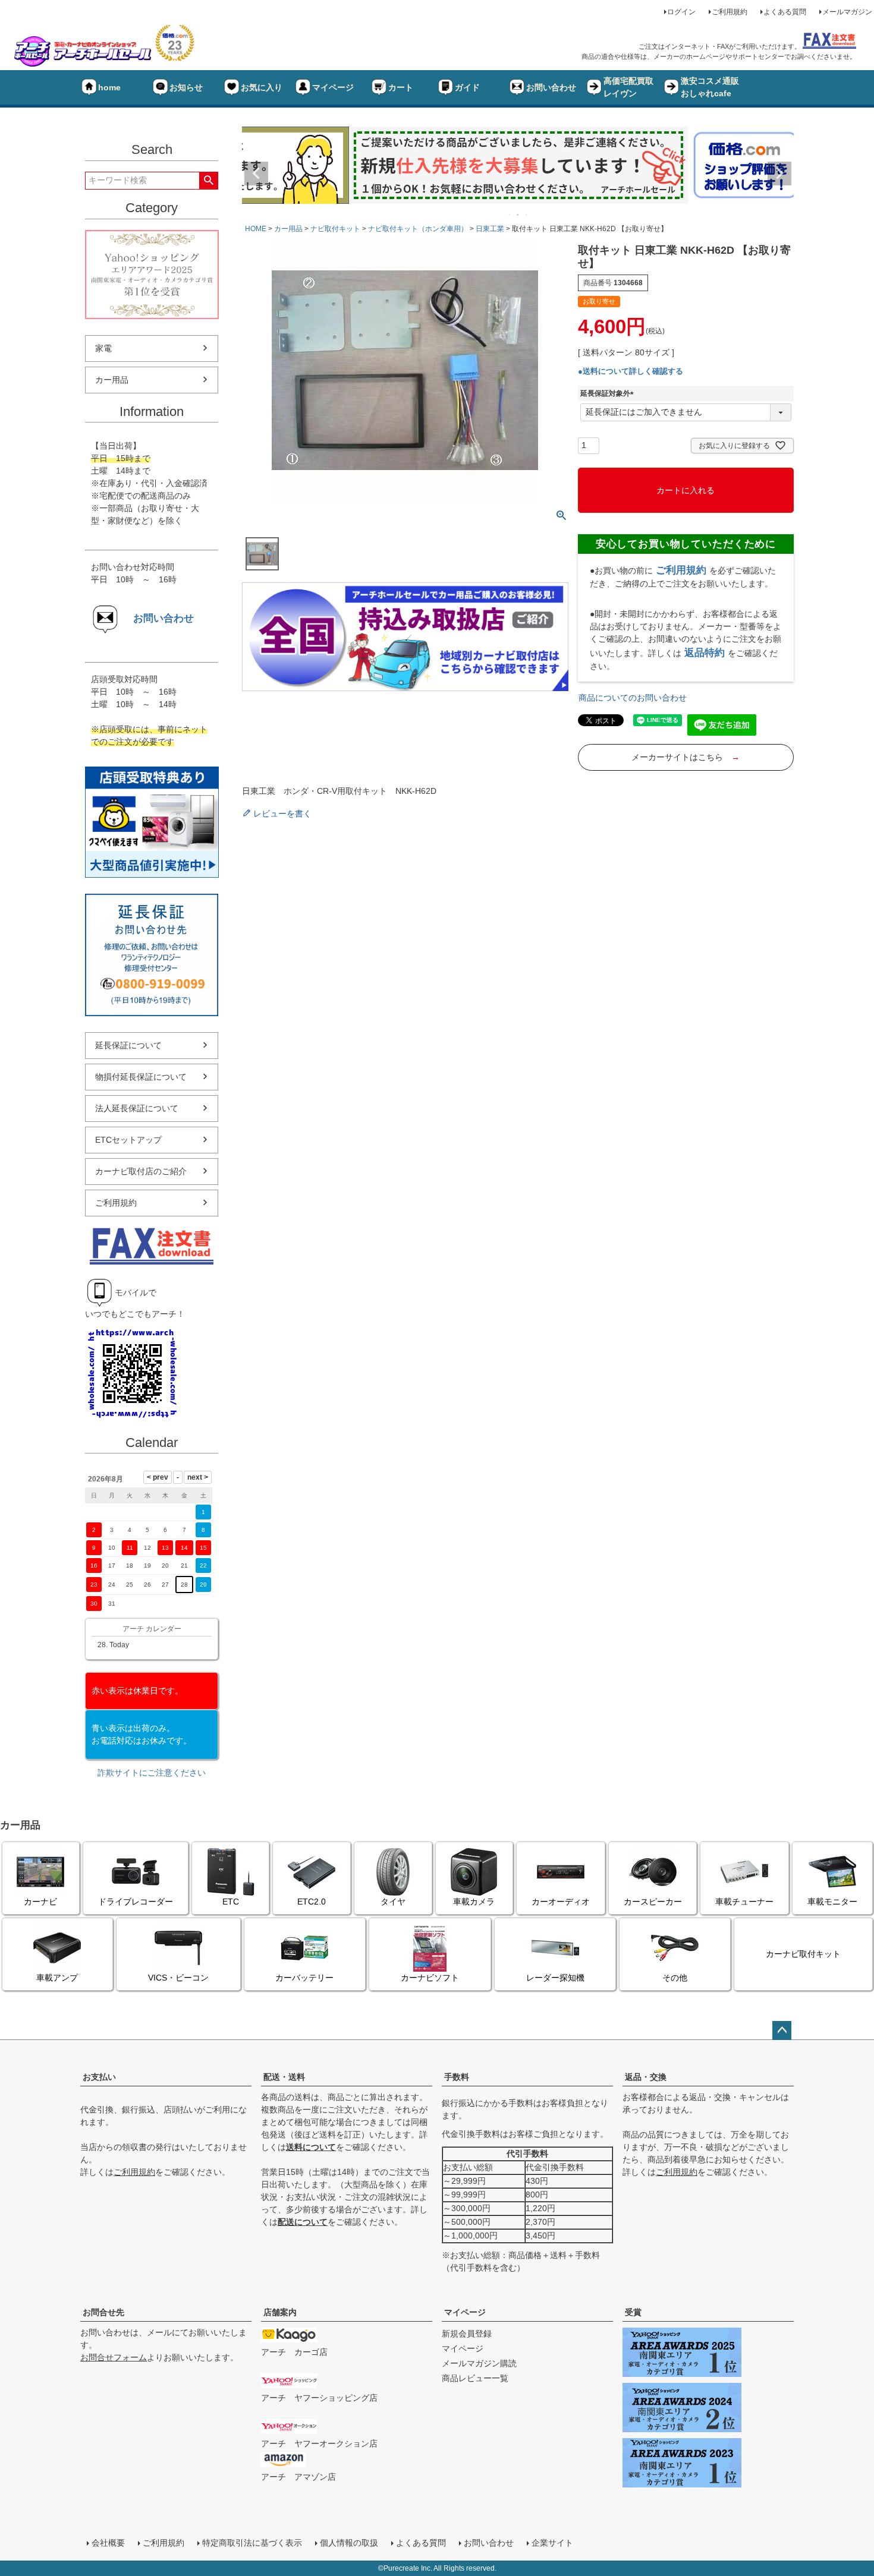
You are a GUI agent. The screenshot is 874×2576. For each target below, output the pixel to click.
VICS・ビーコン (178, 1978)
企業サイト (552, 2543)
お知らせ (186, 87)
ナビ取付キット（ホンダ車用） (418, 229)
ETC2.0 (312, 1902)
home (109, 87)
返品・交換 (646, 2077)
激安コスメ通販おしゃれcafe (710, 87)
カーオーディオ (561, 1902)
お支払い (99, 2077)
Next (779, 174)
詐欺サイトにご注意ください (152, 1773)
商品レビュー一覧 (475, 2378)
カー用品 (112, 380)
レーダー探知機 (555, 1978)
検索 (208, 181)
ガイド (467, 87)
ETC (231, 1902)
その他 (675, 1978)
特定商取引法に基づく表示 (252, 2543)
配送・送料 (284, 2077)
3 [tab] (527, 215)
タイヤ (393, 1902)
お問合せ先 (103, 2312)
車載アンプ (57, 1978)
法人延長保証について (137, 1108)
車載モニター (832, 1902)
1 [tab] (510, 215)
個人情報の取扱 (349, 2543)
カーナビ (40, 1902)
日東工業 (490, 229)
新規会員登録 (467, 2334)
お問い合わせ (551, 87)
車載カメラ (474, 1902)
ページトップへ (782, 2030)
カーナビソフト (430, 1978)
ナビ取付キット (335, 229)
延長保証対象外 (609, 393)
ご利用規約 (730, 12)
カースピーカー (653, 1902)
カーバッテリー (304, 1978)
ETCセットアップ (128, 1140)
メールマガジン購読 (479, 2363)
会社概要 (108, 2543)
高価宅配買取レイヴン (628, 87)
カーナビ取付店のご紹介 (141, 1171)
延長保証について (128, 1045)
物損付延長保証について (141, 1077)
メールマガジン (847, 12)
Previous (256, 174)
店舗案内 (280, 2312)
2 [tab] (518, 215)
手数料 (457, 2077)
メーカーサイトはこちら (686, 757)
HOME (256, 229)
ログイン (681, 12)
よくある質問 (785, 12)
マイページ (333, 87)
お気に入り (262, 87)
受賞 (633, 2312)
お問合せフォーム (114, 2357)
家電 (103, 348)
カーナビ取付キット (803, 1954)
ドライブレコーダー (136, 1902)
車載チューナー (744, 1902)
